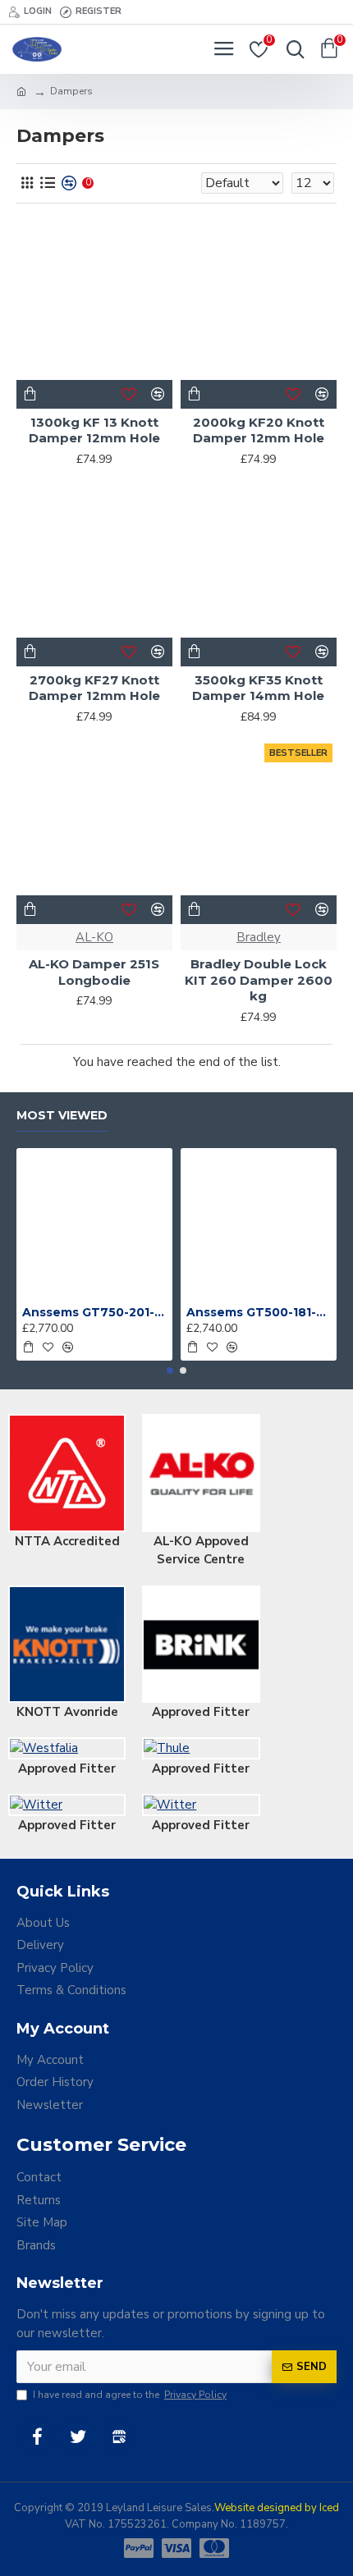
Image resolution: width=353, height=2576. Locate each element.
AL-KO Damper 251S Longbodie (94, 972)
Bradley (259, 937)
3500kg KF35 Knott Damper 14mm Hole (258, 688)
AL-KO (94, 937)
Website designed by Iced (277, 2508)
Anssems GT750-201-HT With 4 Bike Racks (94, 1312)
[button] (170, 1370)
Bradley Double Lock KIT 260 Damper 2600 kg (259, 980)
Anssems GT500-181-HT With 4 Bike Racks (259, 1312)
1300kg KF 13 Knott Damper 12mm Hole (94, 430)
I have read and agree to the (130, 2395)
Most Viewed (62, 1116)
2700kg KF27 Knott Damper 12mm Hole (94, 688)
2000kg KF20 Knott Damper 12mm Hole (259, 430)
